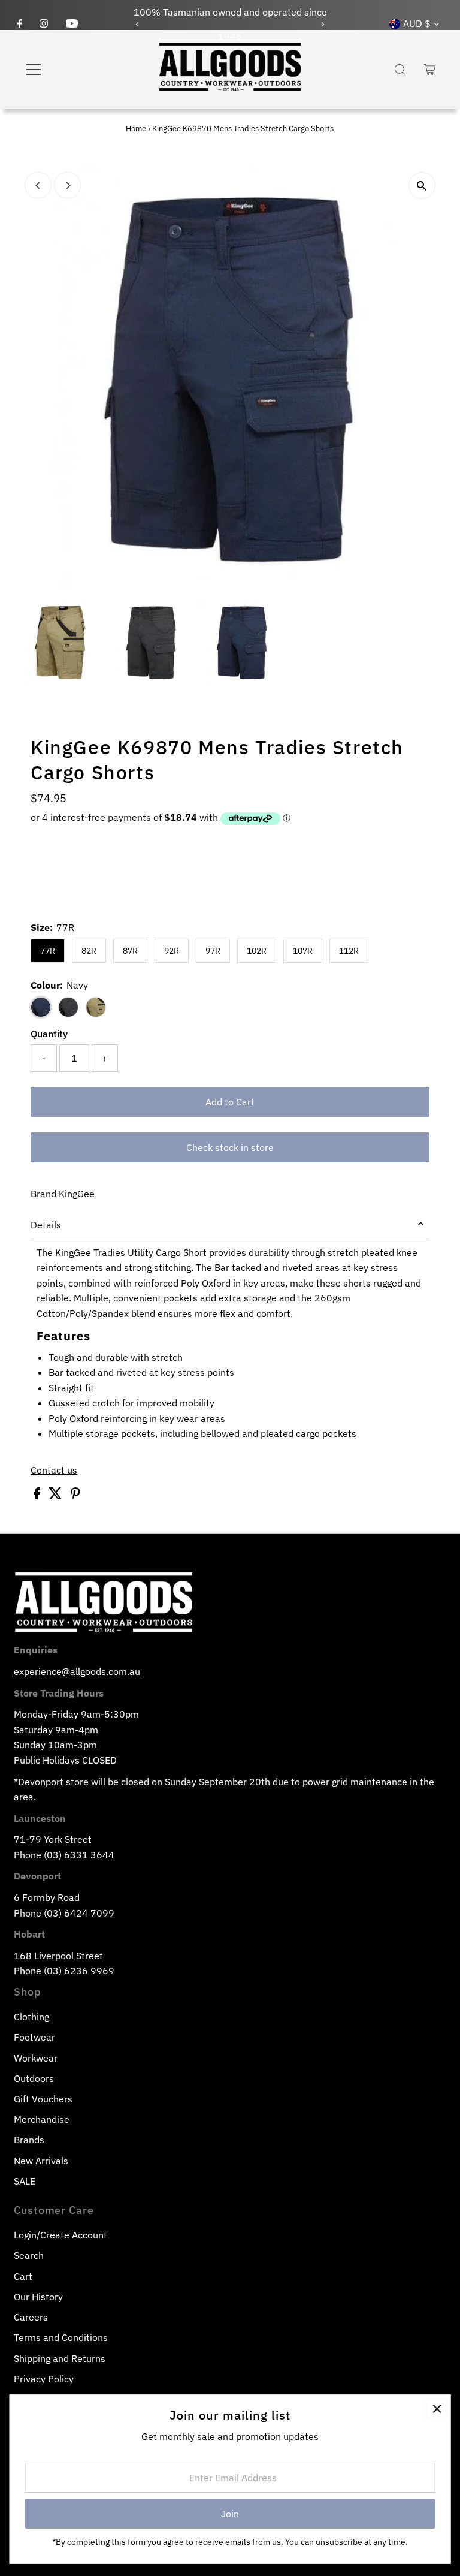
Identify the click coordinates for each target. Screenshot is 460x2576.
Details (46, 1225)
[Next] (323, 24)
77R (48, 951)
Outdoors (34, 2078)
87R (130, 951)
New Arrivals (41, 2161)
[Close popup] (437, 2408)
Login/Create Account (60, 2235)
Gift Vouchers (43, 2099)
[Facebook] (20, 24)
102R (257, 951)
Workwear (36, 2058)
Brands (29, 2140)
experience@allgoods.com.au (77, 1671)
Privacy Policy (44, 2379)
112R (349, 951)
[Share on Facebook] (38, 1496)
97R (213, 951)
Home (136, 129)
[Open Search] (400, 70)
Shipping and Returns (60, 2358)
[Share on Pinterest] (75, 1496)
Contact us (54, 1470)
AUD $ (417, 23)
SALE (25, 2181)
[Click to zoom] (422, 186)
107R (303, 951)
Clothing (31, 2017)
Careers (31, 2317)
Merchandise (42, 2119)
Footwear (34, 2037)
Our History (38, 2297)
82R (89, 951)
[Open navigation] (69, 70)
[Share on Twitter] (57, 1496)
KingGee (77, 1194)
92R (172, 951)
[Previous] (137, 24)
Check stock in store (230, 1147)
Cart (23, 2276)
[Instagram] (44, 24)
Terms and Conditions (61, 2337)
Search (29, 2255)
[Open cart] (430, 70)
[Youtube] (72, 24)
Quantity (49, 1034)
